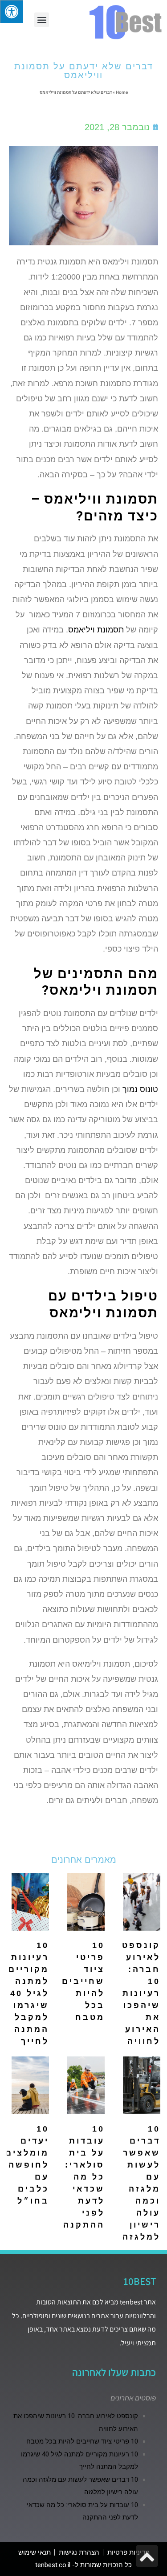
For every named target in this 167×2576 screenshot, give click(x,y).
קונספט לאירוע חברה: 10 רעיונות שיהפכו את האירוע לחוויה (141, 1993)
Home (122, 92)
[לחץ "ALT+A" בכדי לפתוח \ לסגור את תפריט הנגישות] (12, 12)
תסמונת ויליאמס (96, 630)
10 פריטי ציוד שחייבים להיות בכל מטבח (83, 1981)
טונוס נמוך (140, 1089)
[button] (42, 20)
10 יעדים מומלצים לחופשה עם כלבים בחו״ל (27, 2165)
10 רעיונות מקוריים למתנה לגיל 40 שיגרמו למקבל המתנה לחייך (29, 1993)
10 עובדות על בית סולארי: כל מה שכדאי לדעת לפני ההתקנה (84, 2177)
